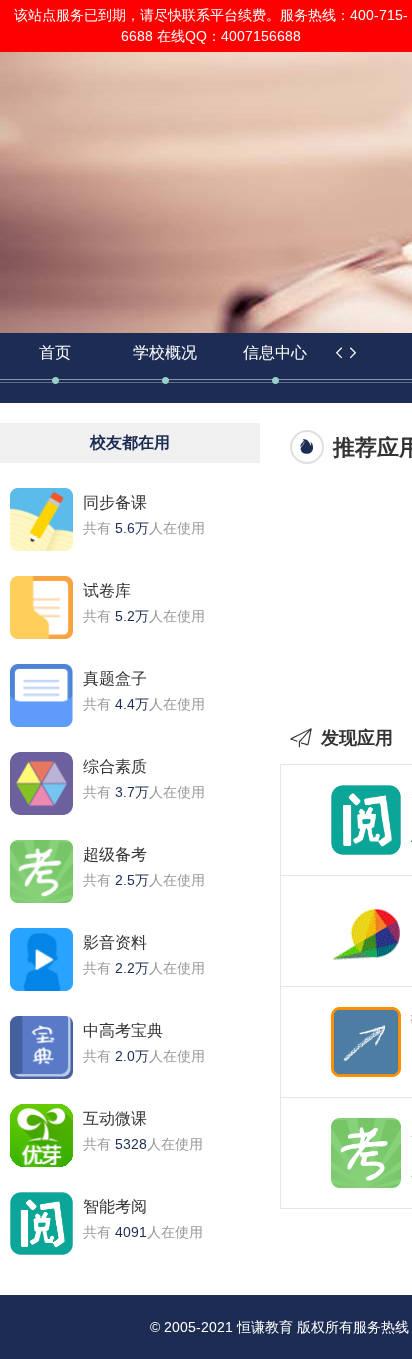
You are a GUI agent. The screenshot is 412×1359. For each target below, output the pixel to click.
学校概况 (165, 352)
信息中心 (275, 352)
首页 (55, 352)
